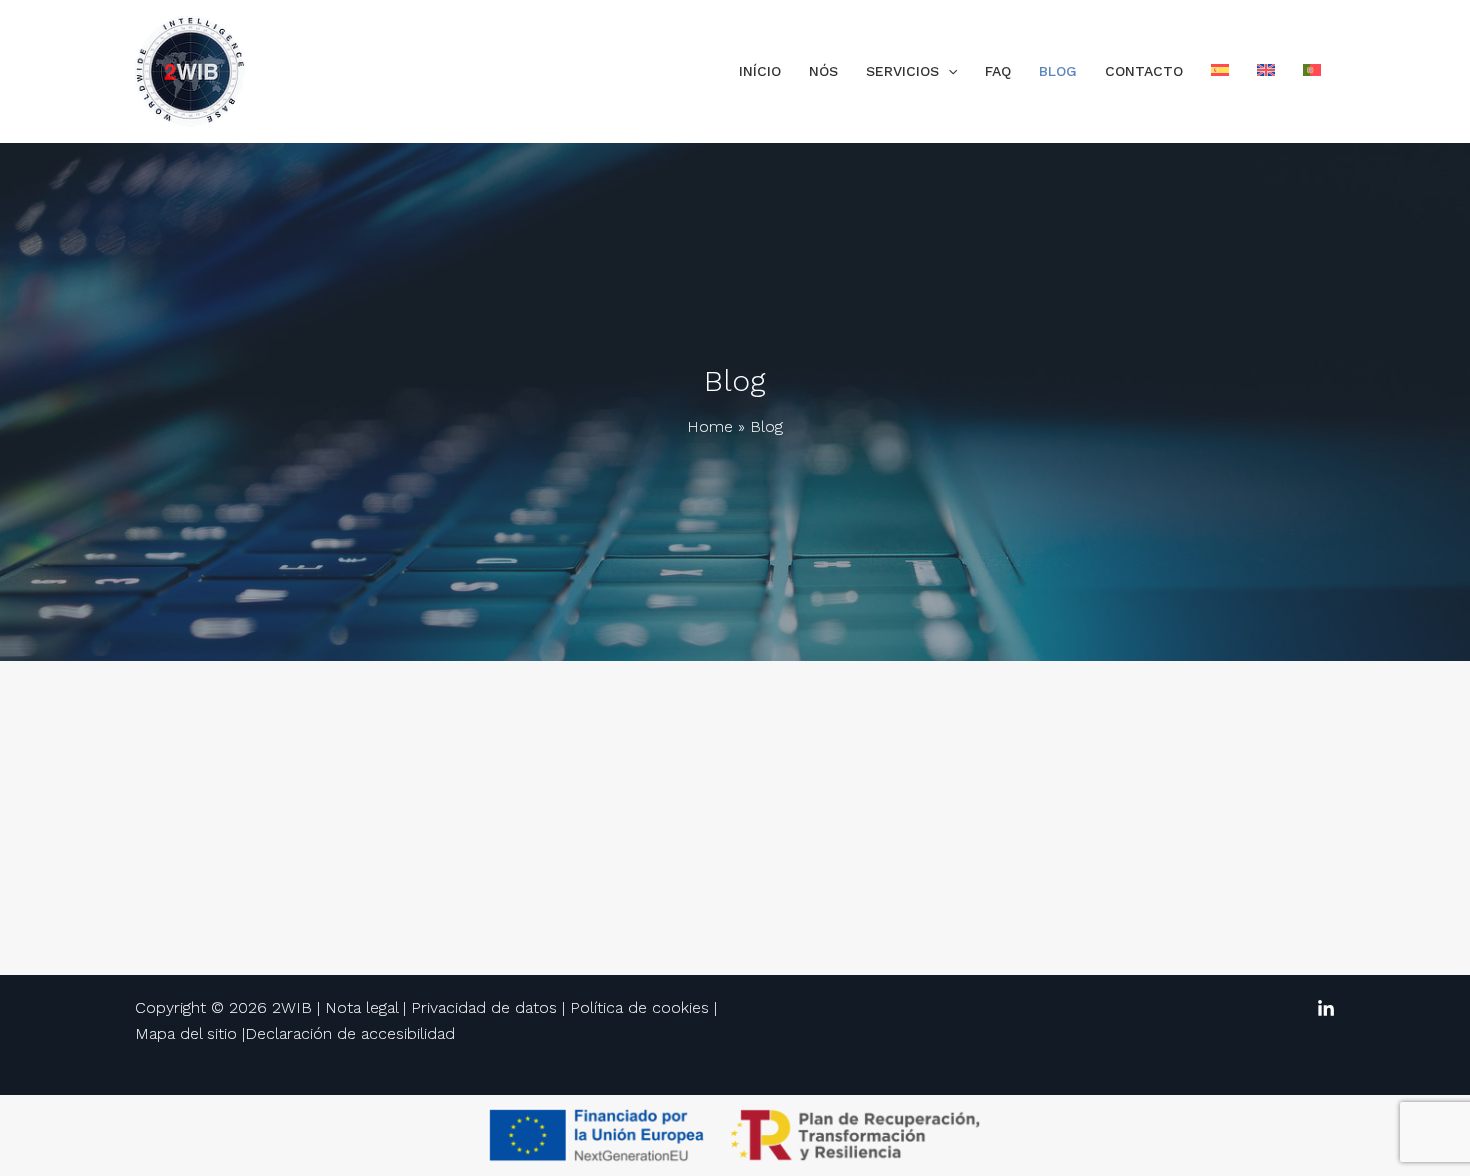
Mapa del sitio (186, 1033)
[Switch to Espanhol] (1220, 71)
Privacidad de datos (484, 1007)
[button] (948, 71)
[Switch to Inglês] (1266, 71)
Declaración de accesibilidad (350, 1033)
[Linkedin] (1326, 1009)
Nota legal (361, 1007)
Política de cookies (639, 1007)
